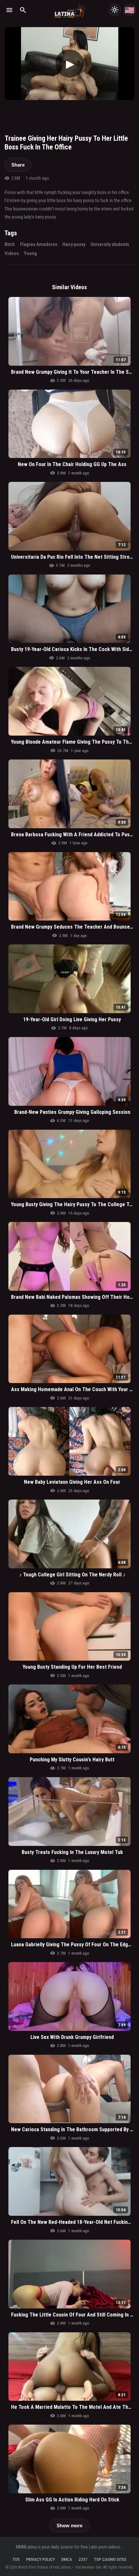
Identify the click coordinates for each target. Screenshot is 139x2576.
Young (30, 253)
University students (110, 244)
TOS (16, 2559)
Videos (12, 253)
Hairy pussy (74, 244)
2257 (83, 2559)
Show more (69, 2525)
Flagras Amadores (39, 244)
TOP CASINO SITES (110, 2559)
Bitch (10, 244)
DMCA (67, 2559)
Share (18, 165)
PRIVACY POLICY (41, 2559)
